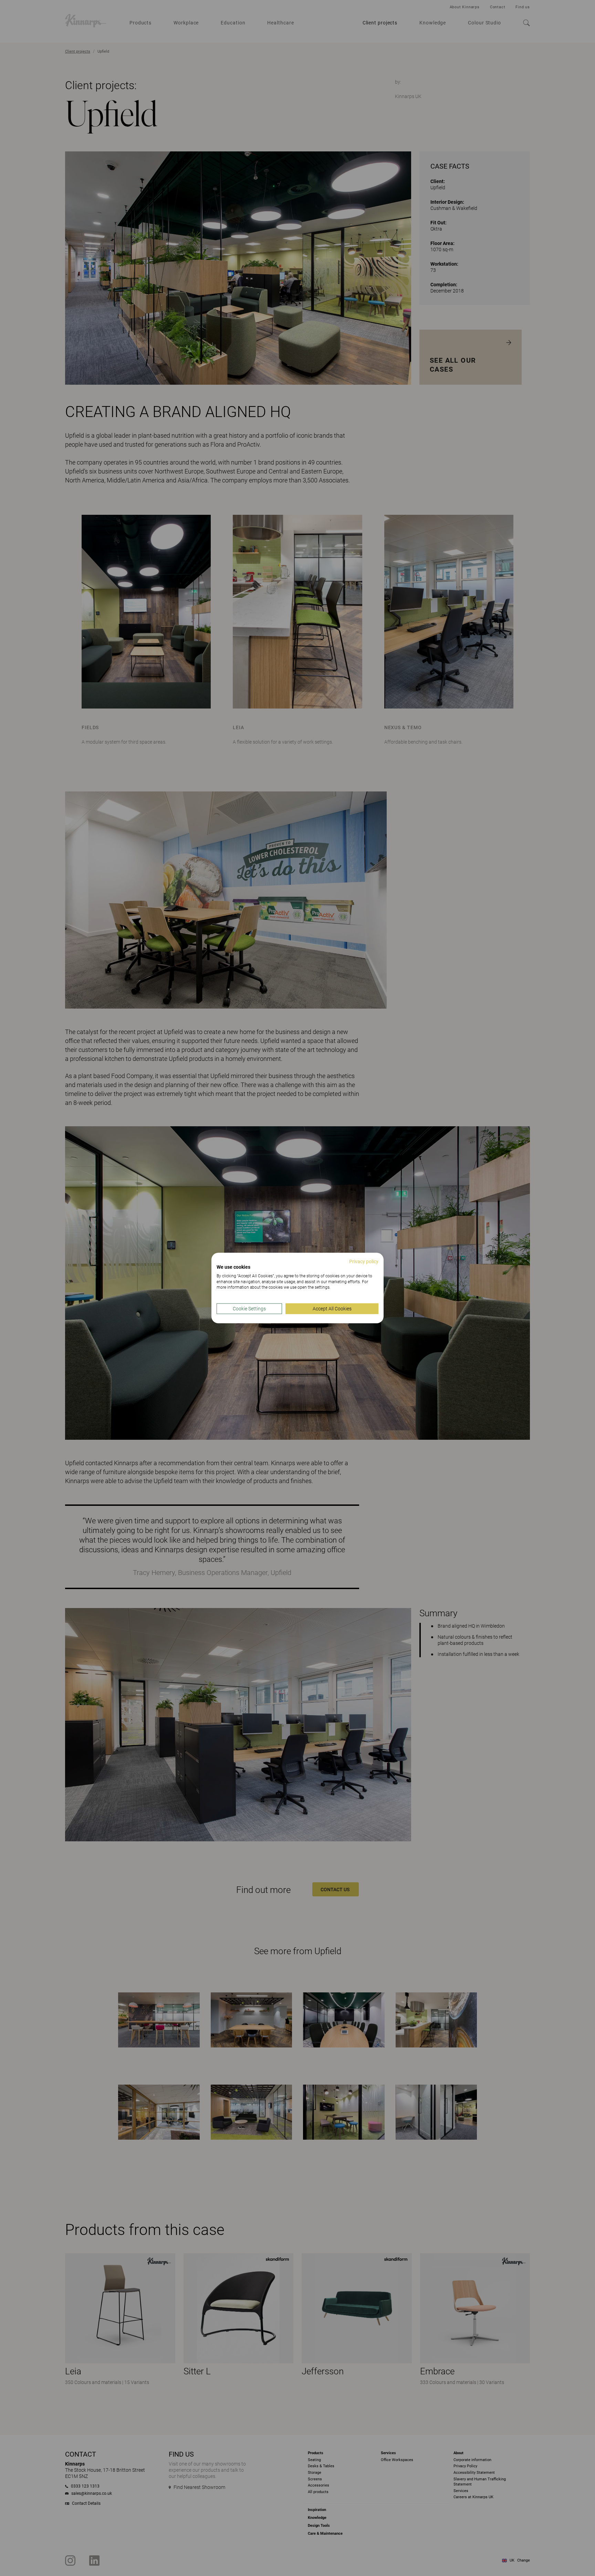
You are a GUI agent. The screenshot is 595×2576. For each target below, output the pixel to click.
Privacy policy (364, 1262)
